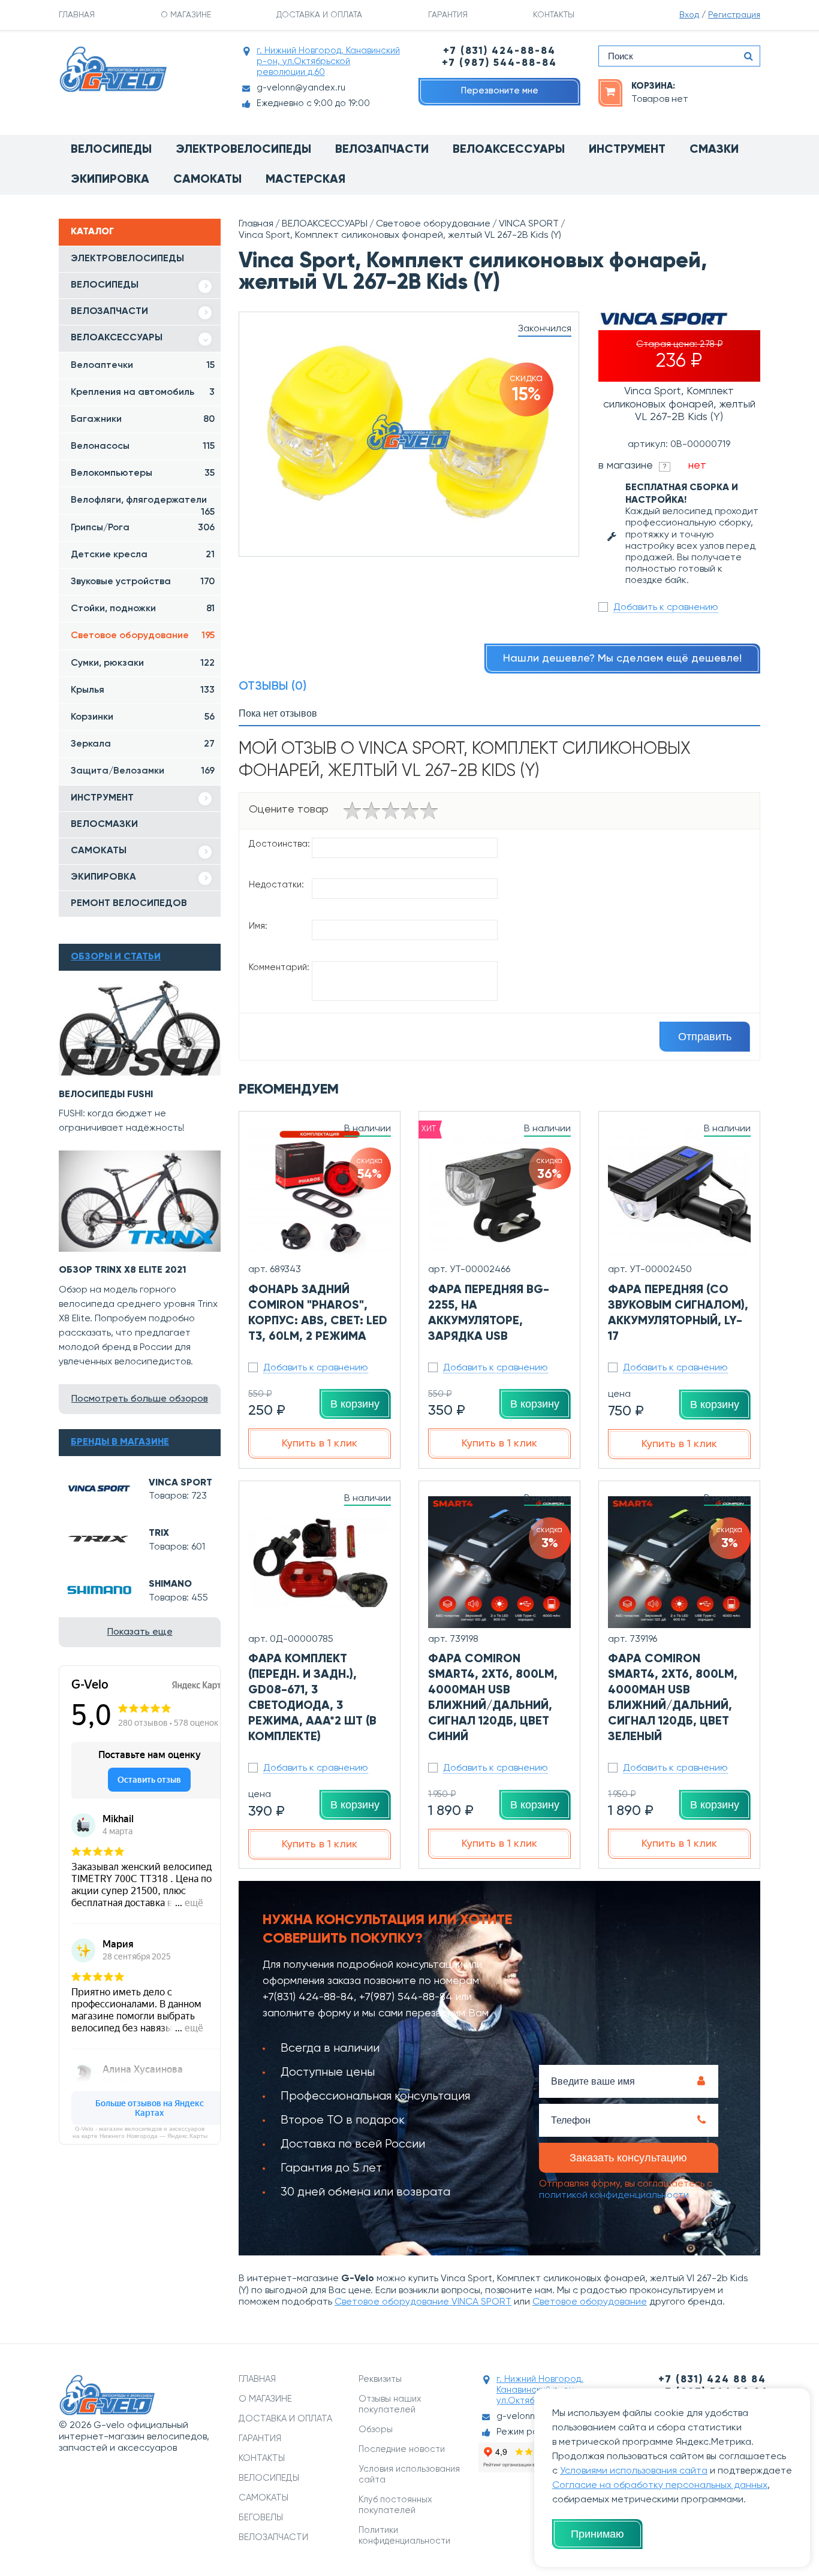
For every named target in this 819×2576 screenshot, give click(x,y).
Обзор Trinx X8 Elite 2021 (123, 1270)
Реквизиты (380, 2379)
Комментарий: (279, 967)
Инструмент (627, 150)
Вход (689, 15)
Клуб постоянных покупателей (395, 2505)
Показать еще (140, 1632)
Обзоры (376, 2429)
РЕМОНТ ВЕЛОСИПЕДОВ (129, 904)
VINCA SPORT (180, 1483)
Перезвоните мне (500, 91)
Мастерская (305, 180)
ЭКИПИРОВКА (103, 877)
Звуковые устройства (143, 582)
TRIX (159, 1533)
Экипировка (110, 180)
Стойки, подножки (143, 609)
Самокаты (207, 180)
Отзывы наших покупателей (390, 2404)
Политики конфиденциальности (404, 2536)
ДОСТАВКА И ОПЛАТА (319, 15)
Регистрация (734, 15)
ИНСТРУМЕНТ (102, 798)
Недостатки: (276, 885)
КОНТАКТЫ (554, 15)
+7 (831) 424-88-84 (499, 51)
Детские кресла (143, 555)
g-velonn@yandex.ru (301, 88)
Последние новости (402, 2449)
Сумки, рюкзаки (143, 663)
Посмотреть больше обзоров (140, 1399)
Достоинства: (279, 844)
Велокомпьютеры (143, 473)
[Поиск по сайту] (748, 56)
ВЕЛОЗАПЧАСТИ (109, 312)
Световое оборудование (143, 636)
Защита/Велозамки (143, 771)
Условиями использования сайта (634, 2471)
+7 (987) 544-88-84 (499, 63)
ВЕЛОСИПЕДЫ (105, 285)
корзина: (653, 86)
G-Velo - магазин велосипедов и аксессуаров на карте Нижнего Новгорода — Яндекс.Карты (140, 2132)
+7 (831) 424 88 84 (712, 2380)
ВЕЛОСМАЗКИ (104, 825)
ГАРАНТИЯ (448, 15)
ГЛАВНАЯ (77, 15)
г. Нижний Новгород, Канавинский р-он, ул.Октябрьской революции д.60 (328, 61)
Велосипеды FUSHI (106, 1095)
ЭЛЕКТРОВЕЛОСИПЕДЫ (127, 259)
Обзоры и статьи (116, 957)
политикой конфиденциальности (614, 2196)
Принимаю (597, 2534)
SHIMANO (170, 1584)
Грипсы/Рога (143, 528)
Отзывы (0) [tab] (273, 687)
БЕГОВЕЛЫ (261, 2518)
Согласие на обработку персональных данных (660, 2486)
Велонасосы (143, 446)
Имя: (258, 926)
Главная (256, 224)
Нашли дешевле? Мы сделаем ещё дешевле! (622, 659)
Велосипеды (111, 150)
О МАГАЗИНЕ (186, 15)
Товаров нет (660, 99)
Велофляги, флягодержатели (143, 505)
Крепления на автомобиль (143, 392)
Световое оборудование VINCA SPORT (423, 2302)
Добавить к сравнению (666, 608)
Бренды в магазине (120, 1442)
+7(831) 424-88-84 (308, 1997)
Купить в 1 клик (320, 1443)
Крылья (143, 690)
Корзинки (143, 717)
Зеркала (143, 744)
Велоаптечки (143, 366)
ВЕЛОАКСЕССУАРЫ (117, 338)
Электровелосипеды (243, 150)
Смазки (714, 150)
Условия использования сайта (409, 2474)
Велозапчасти (382, 150)
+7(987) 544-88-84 (406, 1997)
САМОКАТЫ (99, 851)
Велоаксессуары (509, 150)
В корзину (355, 1404)
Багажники (143, 419)
